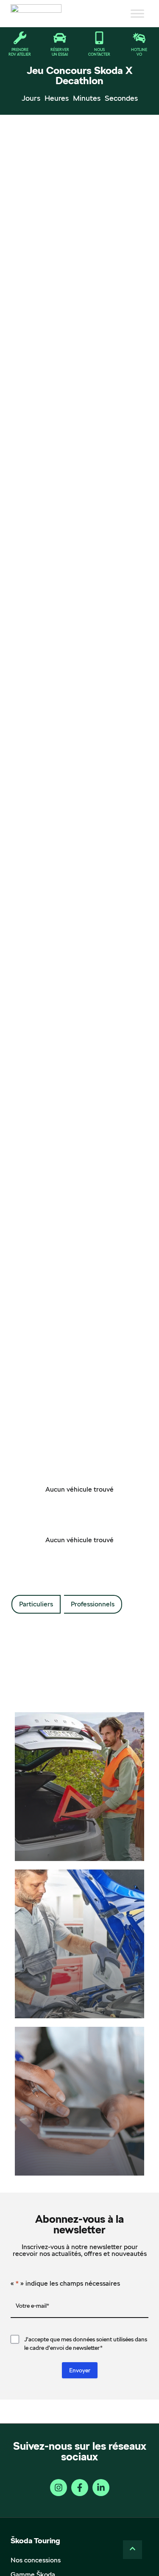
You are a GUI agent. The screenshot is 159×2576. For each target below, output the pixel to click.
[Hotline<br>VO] (139, 38)
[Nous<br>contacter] (99, 38)
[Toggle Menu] (137, 14)
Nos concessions (36, 2560)
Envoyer (80, 2370)
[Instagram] (59, 2488)
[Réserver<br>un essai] (60, 38)
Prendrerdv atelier (20, 52)
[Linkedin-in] (101, 2488)
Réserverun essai (60, 52)
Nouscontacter (99, 52)
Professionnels (93, 1604)
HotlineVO (139, 52)
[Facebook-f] (80, 2488)
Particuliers (36, 1604)
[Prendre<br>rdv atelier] (20, 38)
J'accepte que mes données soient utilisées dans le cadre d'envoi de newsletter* (86, 2343)
